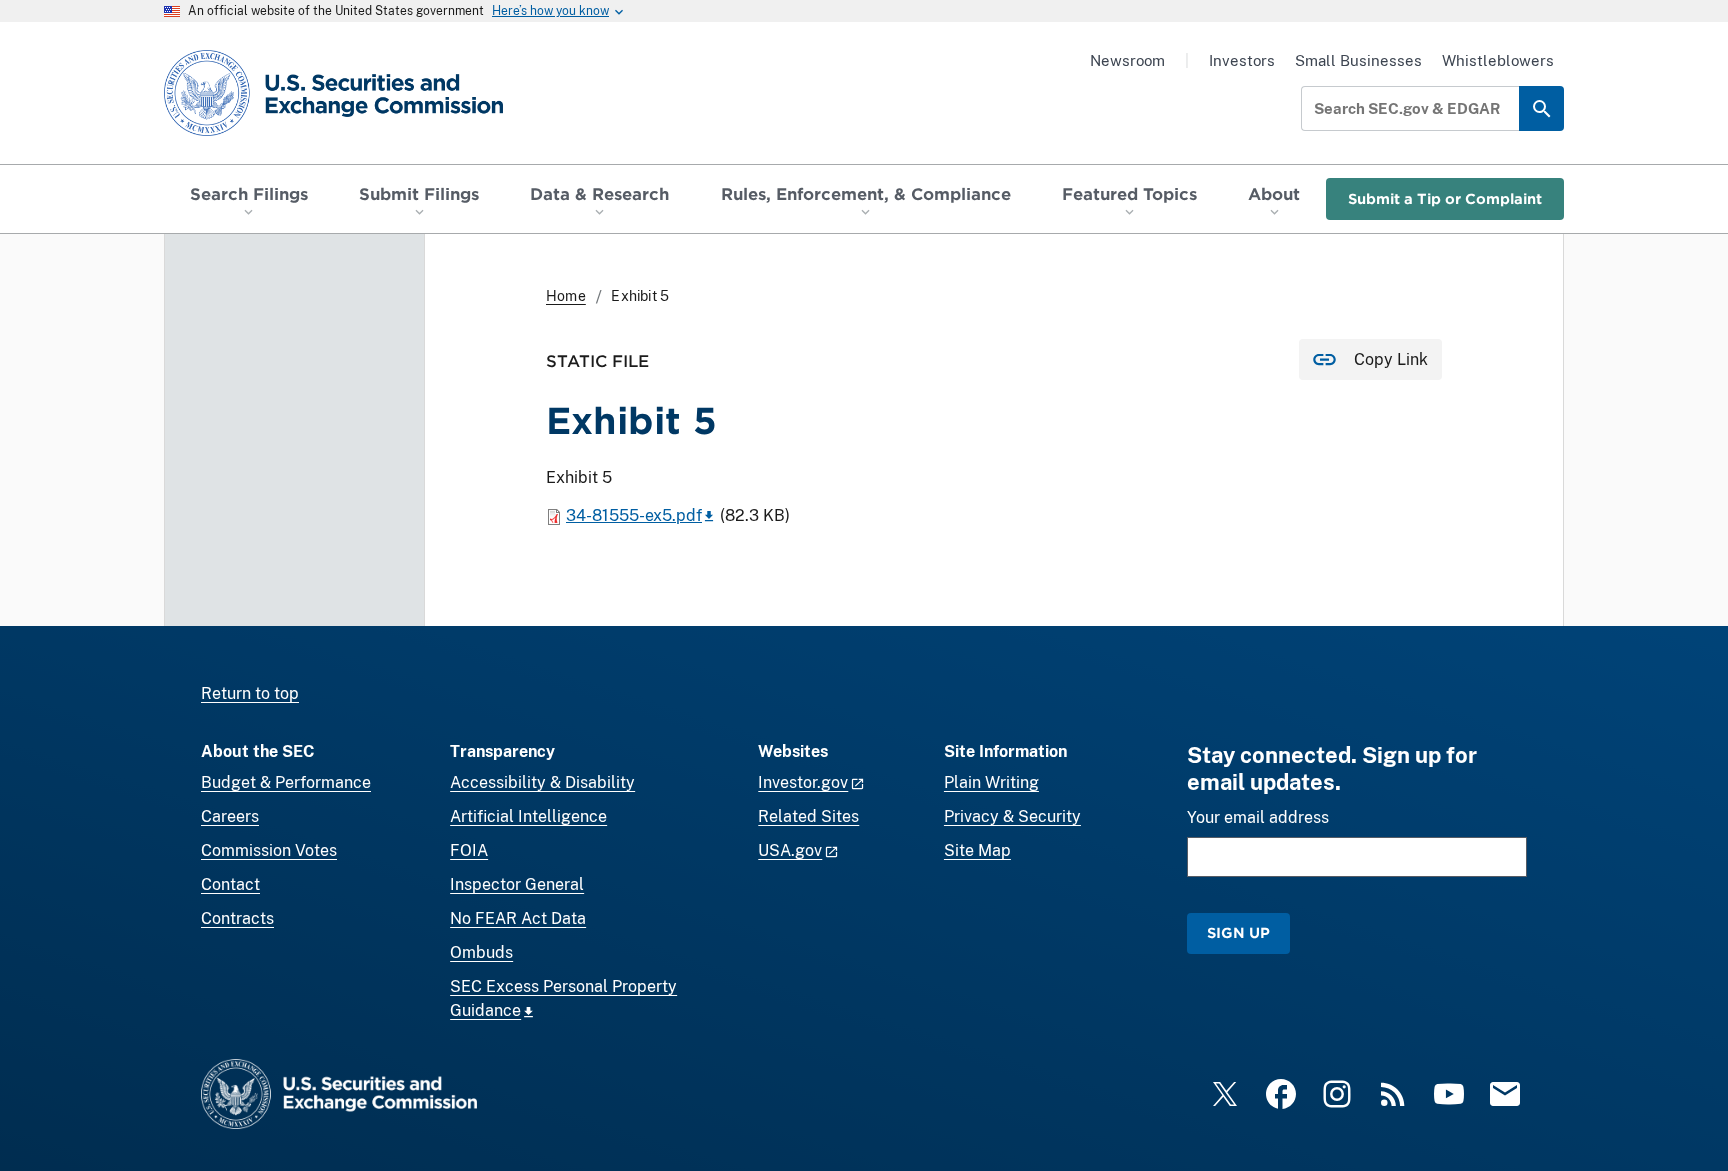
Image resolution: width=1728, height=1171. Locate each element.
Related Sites (808, 816)
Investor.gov (803, 782)
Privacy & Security (1012, 816)
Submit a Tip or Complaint (1445, 198)
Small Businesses (1358, 60)
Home (566, 296)
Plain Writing (991, 782)
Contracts (237, 918)
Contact (230, 884)
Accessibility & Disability (542, 782)
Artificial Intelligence (528, 816)
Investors (1242, 60)
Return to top (250, 693)
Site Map (977, 850)
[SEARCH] (1541, 108)
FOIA (469, 850)
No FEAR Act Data (518, 918)
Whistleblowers (1498, 60)
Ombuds (481, 952)
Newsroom (1127, 60)
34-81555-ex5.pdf (634, 515)
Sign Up (1238, 932)
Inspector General (517, 884)
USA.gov (790, 850)
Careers (230, 816)
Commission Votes (269, 850)
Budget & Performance (286, 782)
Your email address (1258, 817)
